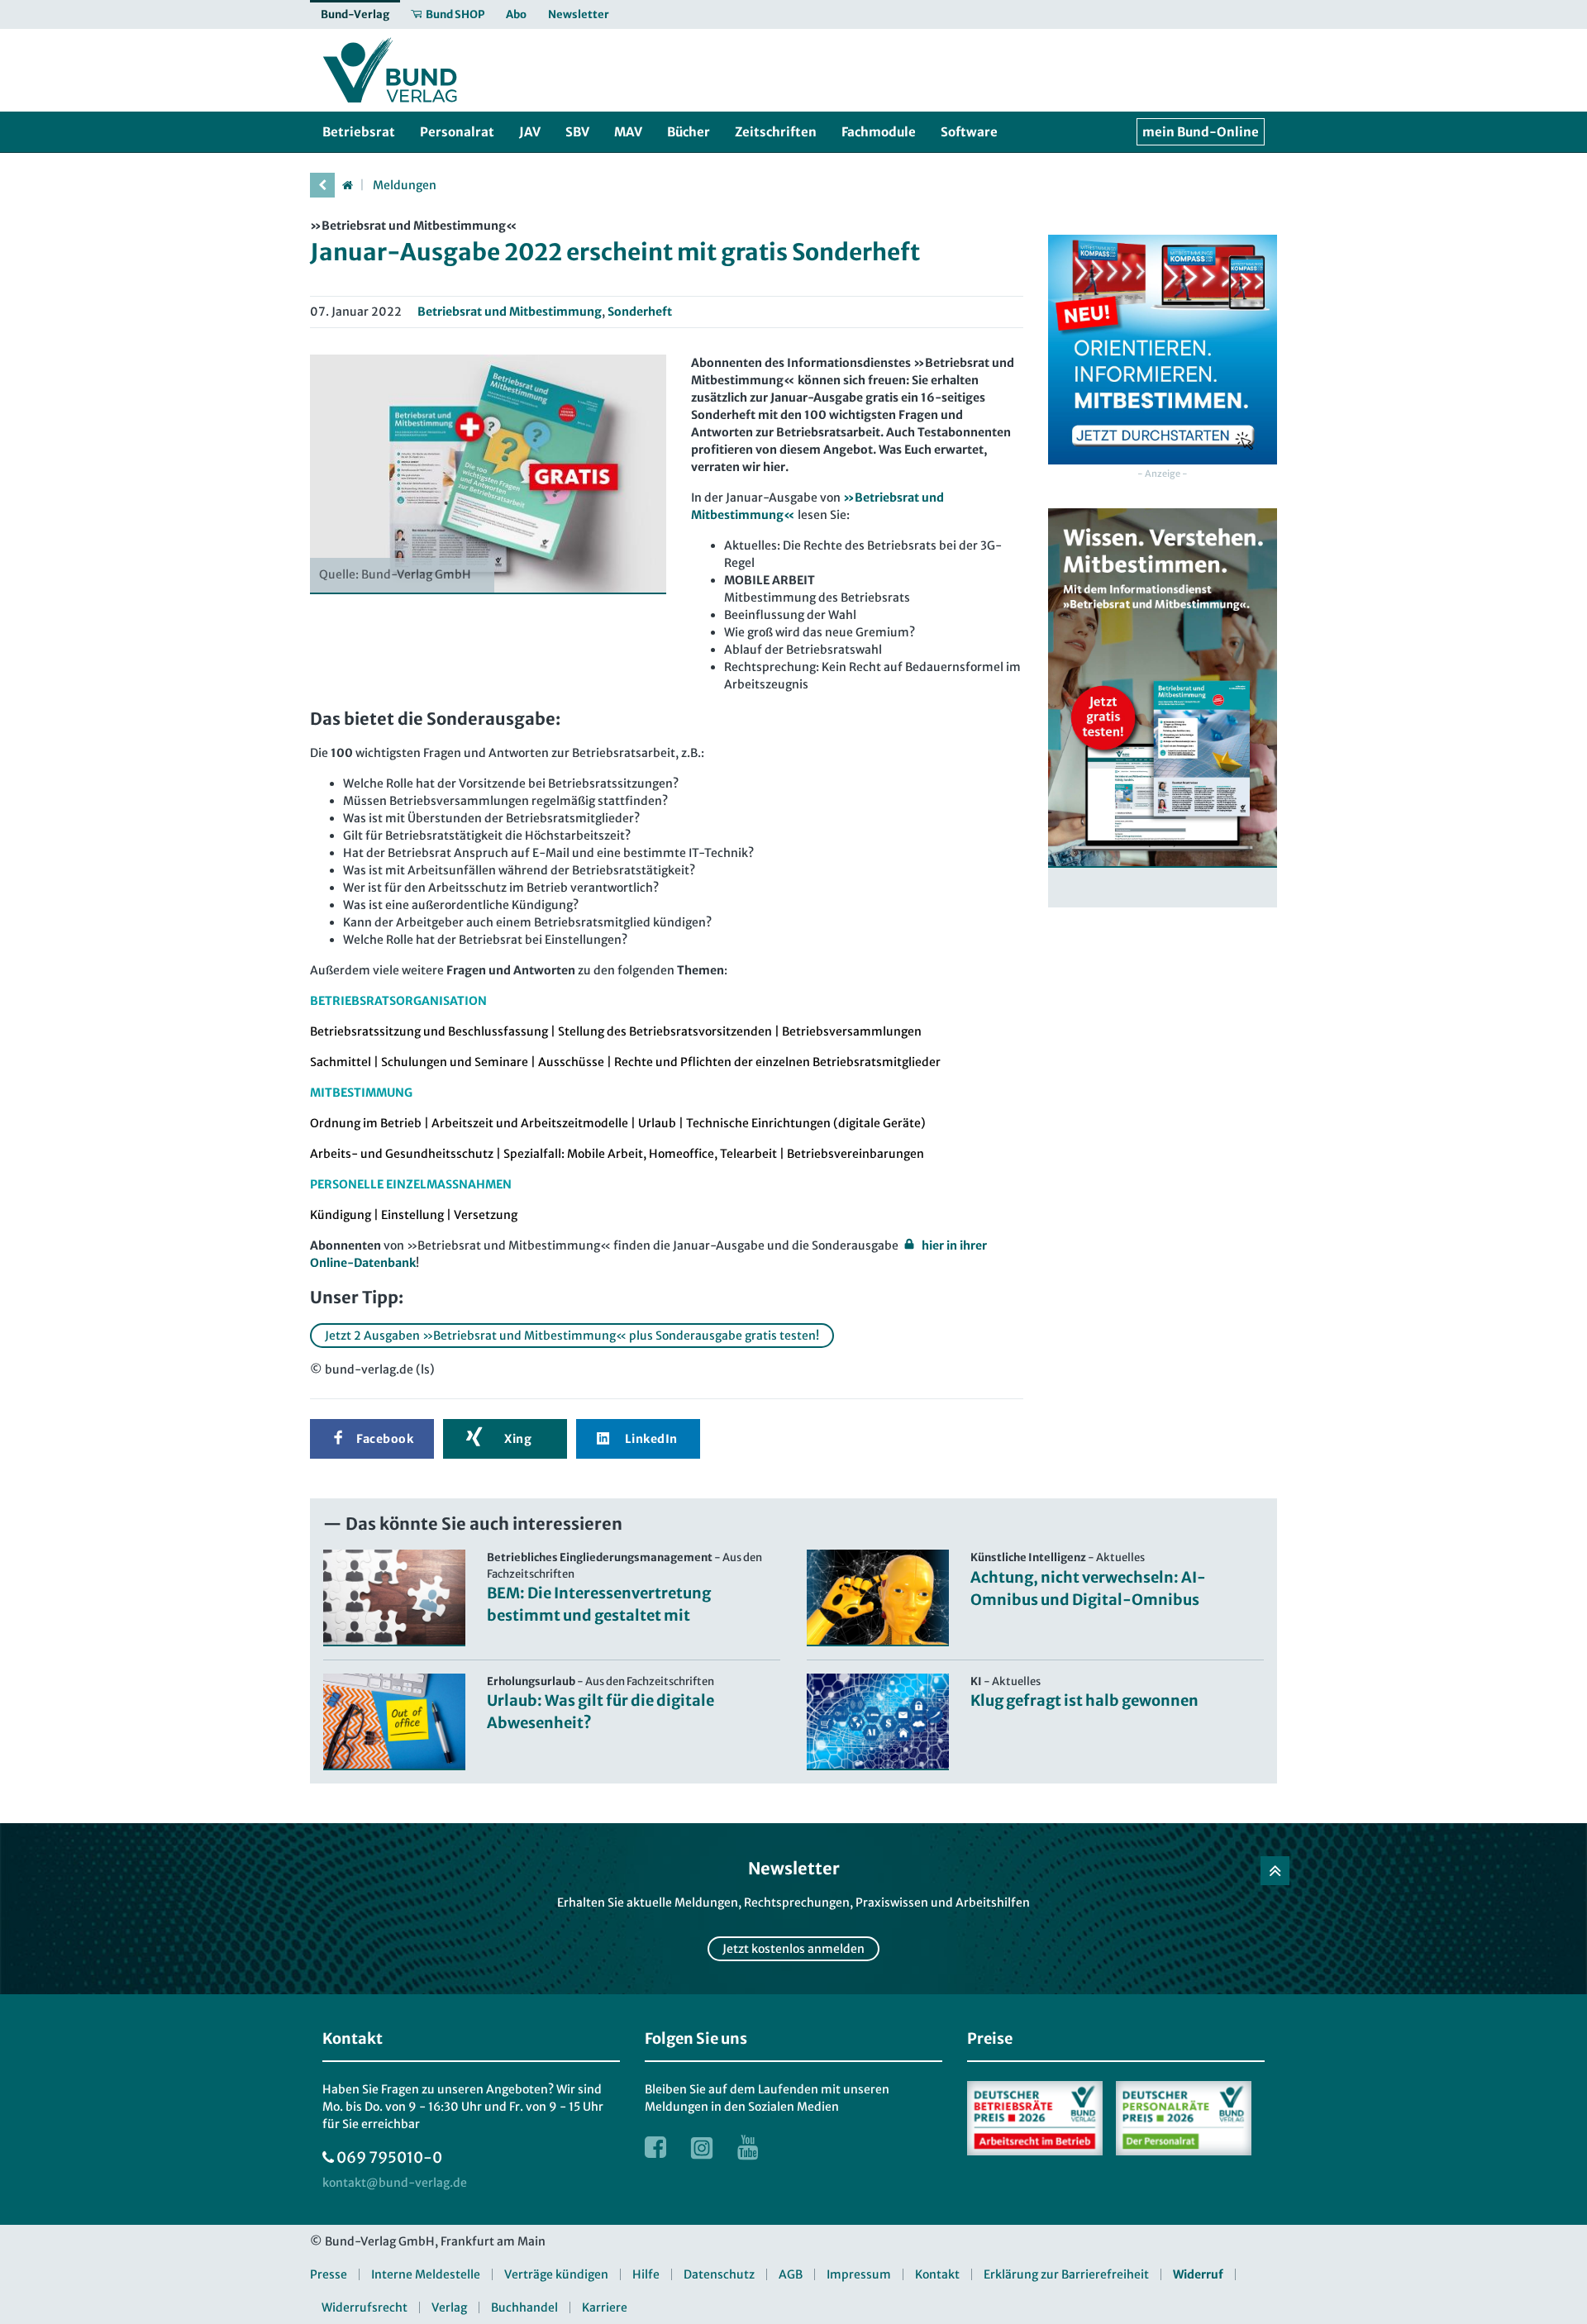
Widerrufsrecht (365, 2307)
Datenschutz (719, 2274)
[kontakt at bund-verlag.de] (395, 2183)
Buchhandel (524, 2307)
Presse (329, 2274)
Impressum (859, 2274)
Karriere (605, 2307)
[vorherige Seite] (322, 185)
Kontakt (937, 2274)
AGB (791, 2274)
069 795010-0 (389, 2157)
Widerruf (1198, 2274)
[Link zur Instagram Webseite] (702, 2147)
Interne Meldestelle (426, 2274)
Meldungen (405, 185)
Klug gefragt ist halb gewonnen (1084, 1700)
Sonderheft (640, 312)
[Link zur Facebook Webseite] (655, 2147)
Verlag (449, 2307)
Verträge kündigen (556, 2274)
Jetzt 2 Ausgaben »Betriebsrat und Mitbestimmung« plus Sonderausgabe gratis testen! (572, 1336)
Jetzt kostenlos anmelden (793, 1949)
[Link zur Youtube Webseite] (748, 2147)
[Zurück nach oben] (1275, 1871)
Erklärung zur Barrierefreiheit (1066, 2274)
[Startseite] (347, 185)
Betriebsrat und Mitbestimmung (510, 312)
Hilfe (646, 2274)
